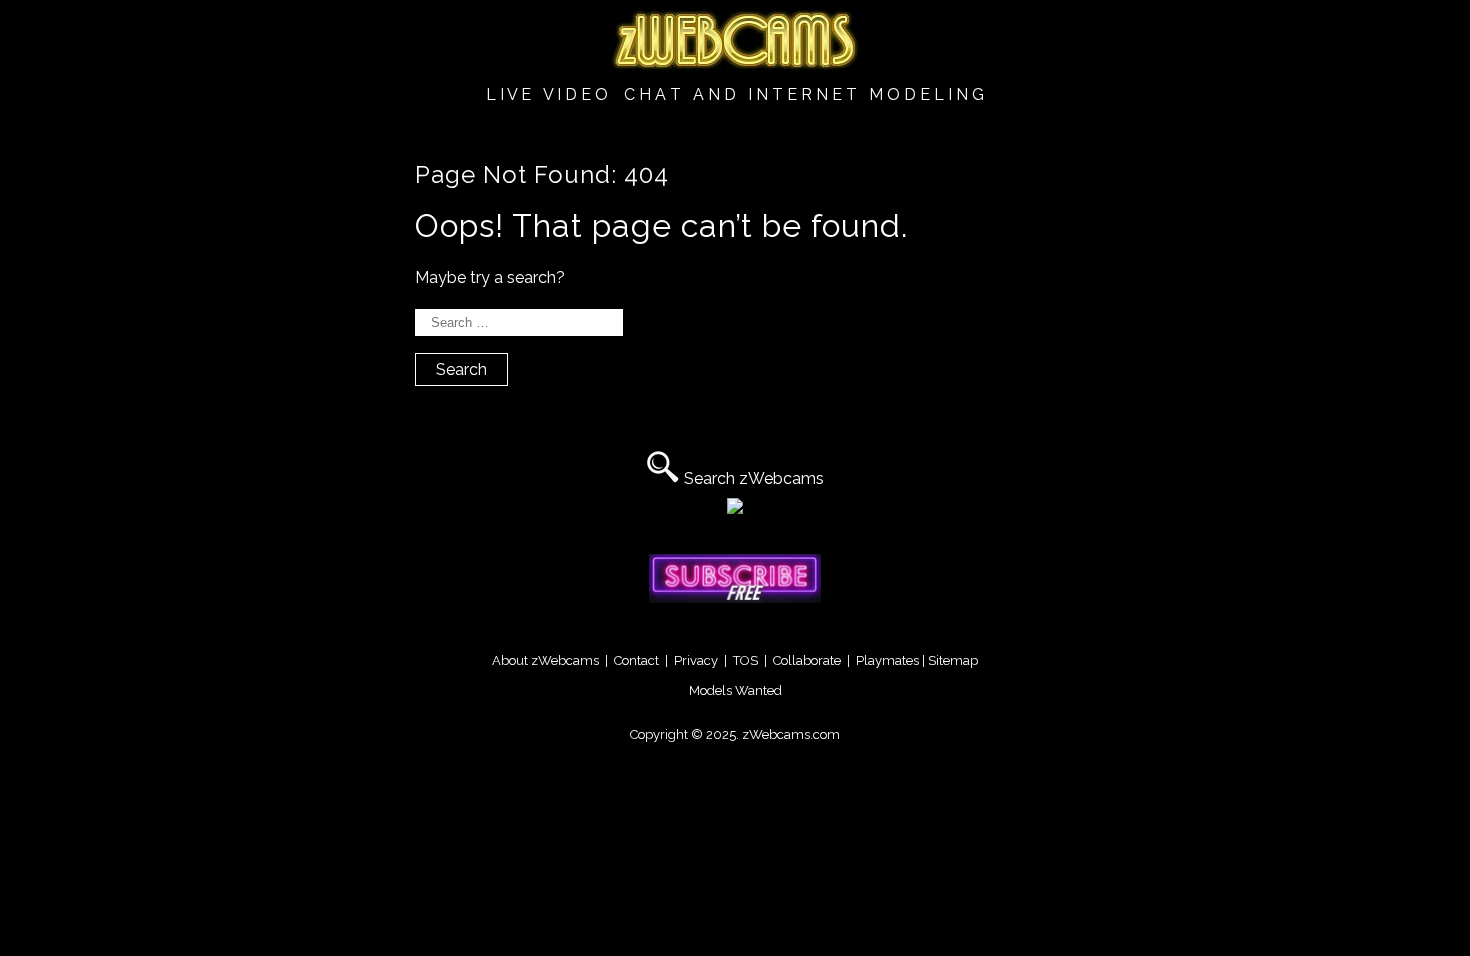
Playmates (887, 660)
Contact (636, 660)
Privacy (696, 660)
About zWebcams (545, 660)
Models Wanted (735, 690)
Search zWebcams (754, 478)
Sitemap (953, 660)
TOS (745, 660)
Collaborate (807, 660)
